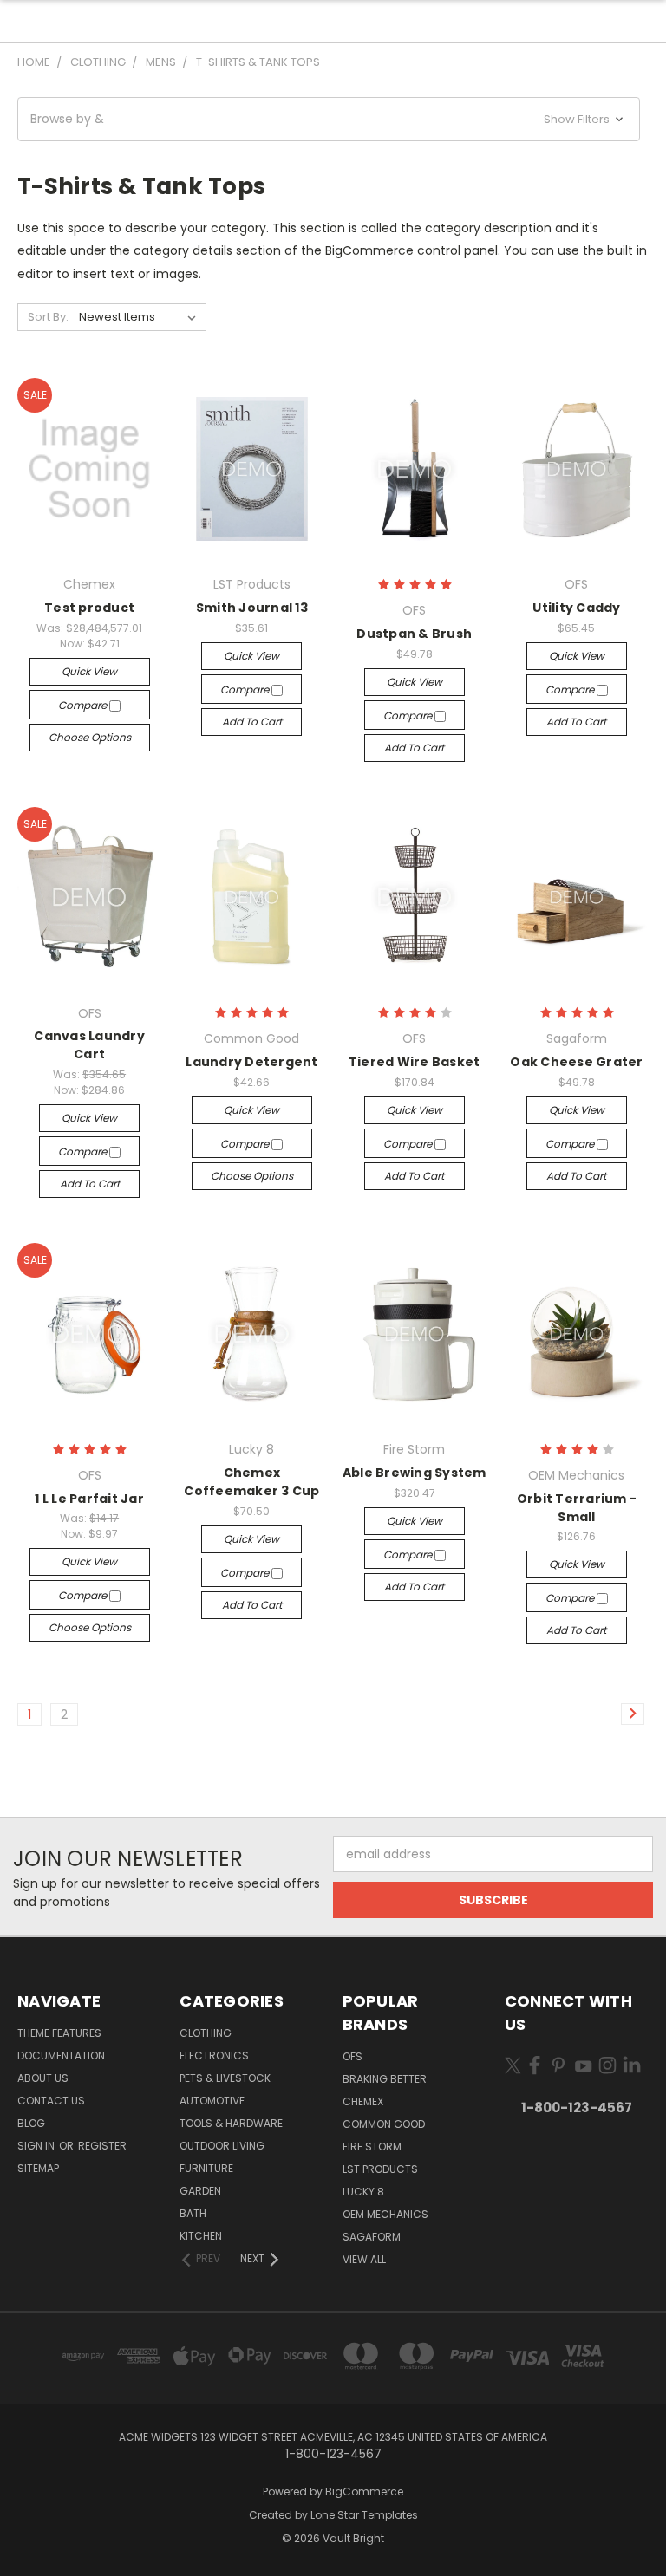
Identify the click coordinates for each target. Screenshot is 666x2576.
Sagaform (372, 2237)
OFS (353, 2056)
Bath (193, 2213)
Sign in (37, 2146)
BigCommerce (364, 2491)
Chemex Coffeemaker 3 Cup (251, 1482)
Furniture (206, 2168)
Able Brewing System (415, 1473)
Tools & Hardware (231, 2123)
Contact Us (51, 2101)
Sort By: (48, 317)
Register (102, 2146)
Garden (200, 2191)
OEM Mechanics (385, 2214)
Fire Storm (372, 2147)
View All (364, 2259)
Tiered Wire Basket (415, 1062)
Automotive (212, 2101)
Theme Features (59, 2033)
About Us (43, 2078)
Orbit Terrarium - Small (577, 1508)
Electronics (214, 2056)
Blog (31, 2123)
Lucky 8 (363, 2192)
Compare (84, 705)
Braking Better (385, 2079)
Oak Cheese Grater (576, 1062)
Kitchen (201, 2236)
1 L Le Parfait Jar (89, 1499)
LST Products (380, 2169)
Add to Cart (252, 722)
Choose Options (90, 737)
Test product (89, 608)
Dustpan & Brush (414, 634)
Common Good (384, 2124)
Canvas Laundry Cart (89, 1045)
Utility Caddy (576, 608)
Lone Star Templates (364, 2515)
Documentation (61, 2056)
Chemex (363, 2101)
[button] (329, 119)
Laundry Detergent (251, 1062)
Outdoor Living (222, 2146)
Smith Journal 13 (252, 608)
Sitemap (38, 2168)
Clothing (206, 2033)
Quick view (89, 671)
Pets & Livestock (225, 2078)
